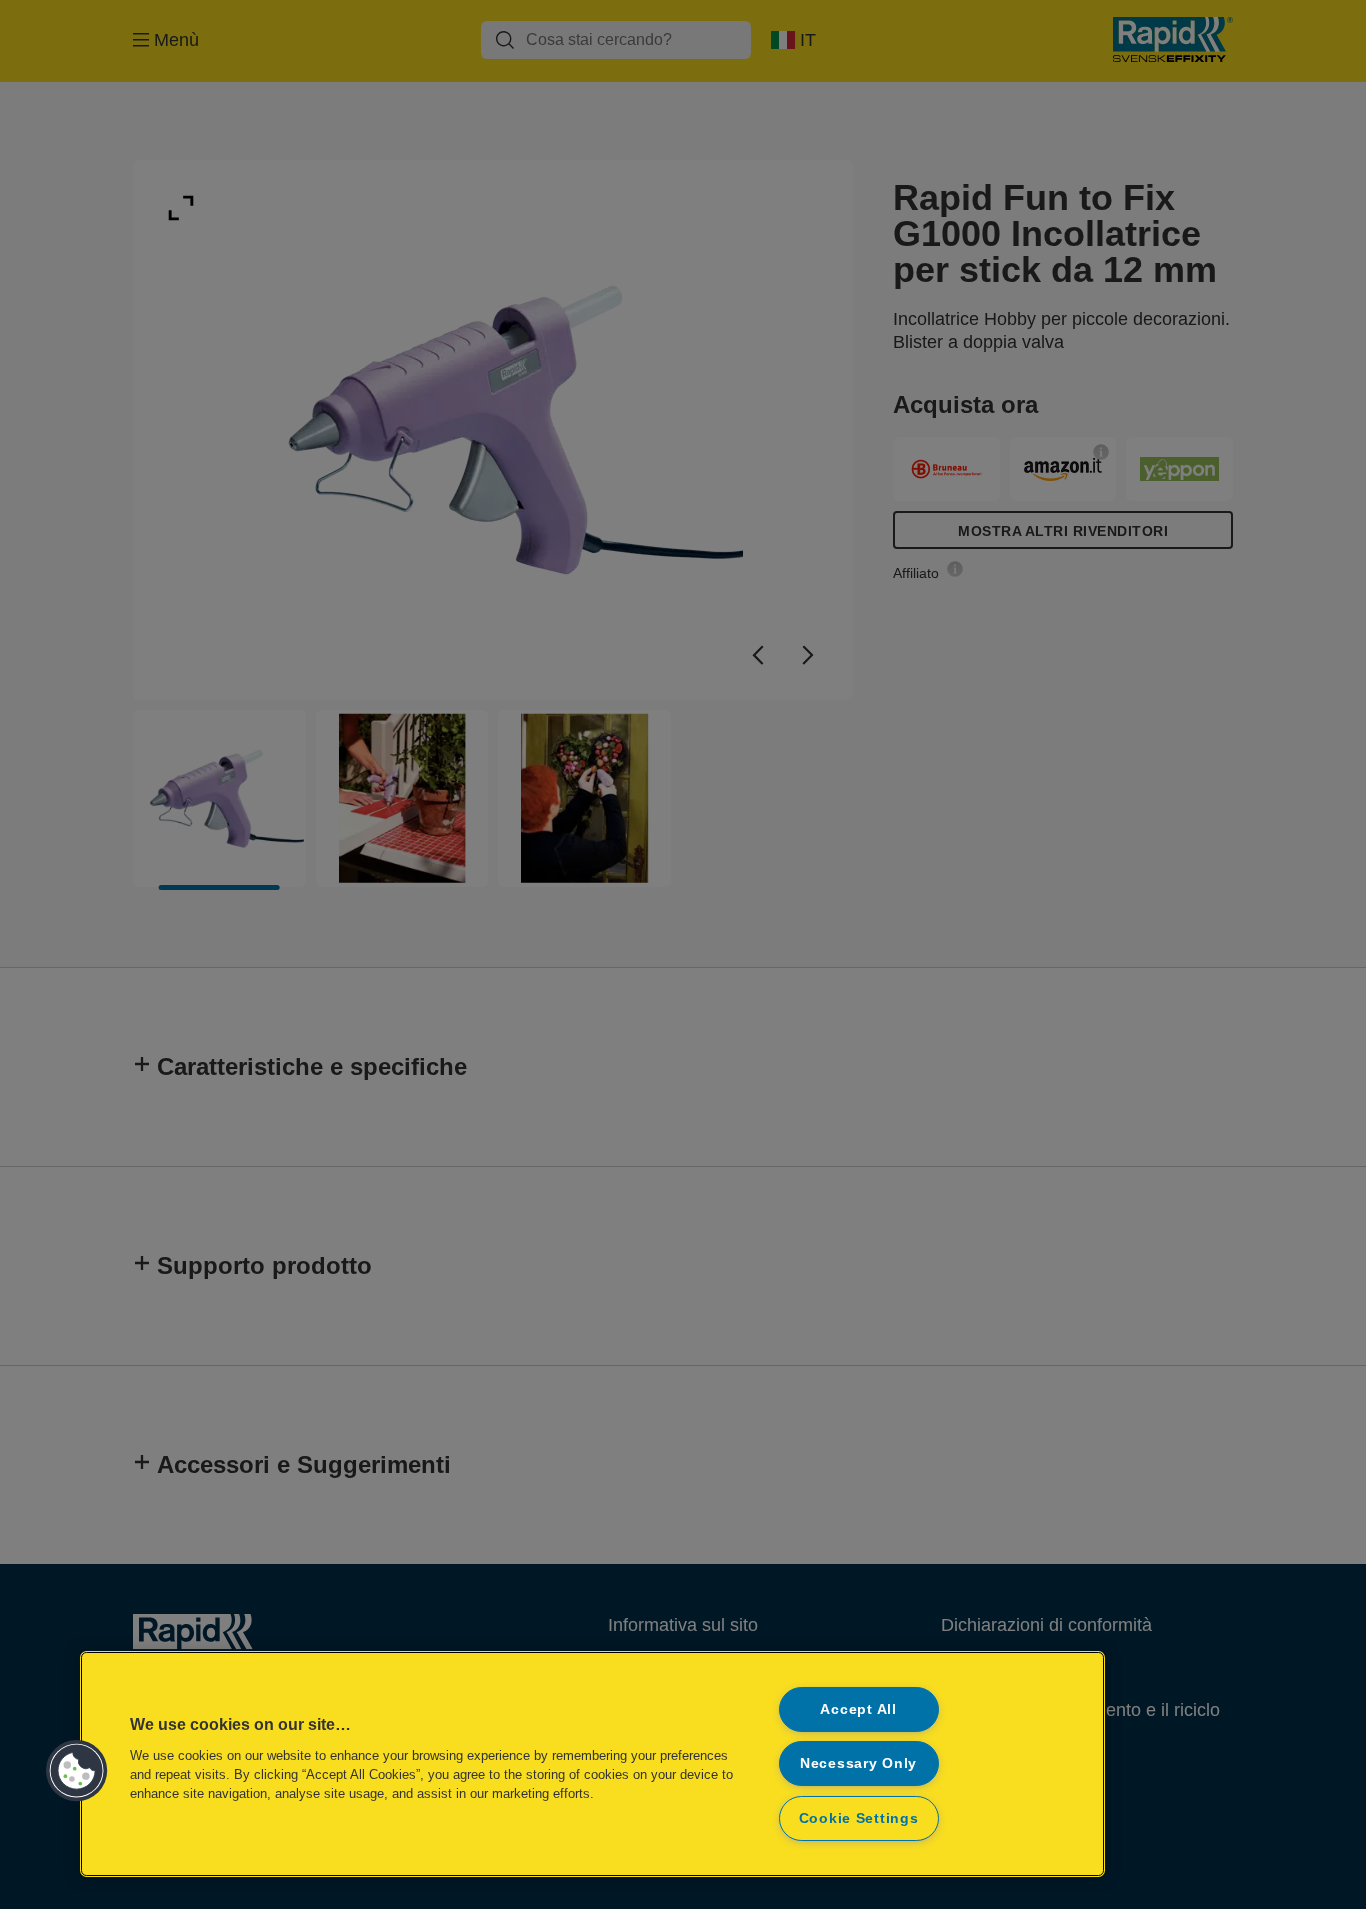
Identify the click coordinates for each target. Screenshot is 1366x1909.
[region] (592, 1764)
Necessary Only (858, 1763)
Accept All (858, 1709)
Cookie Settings (859, 1818)
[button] (77, 1771)
